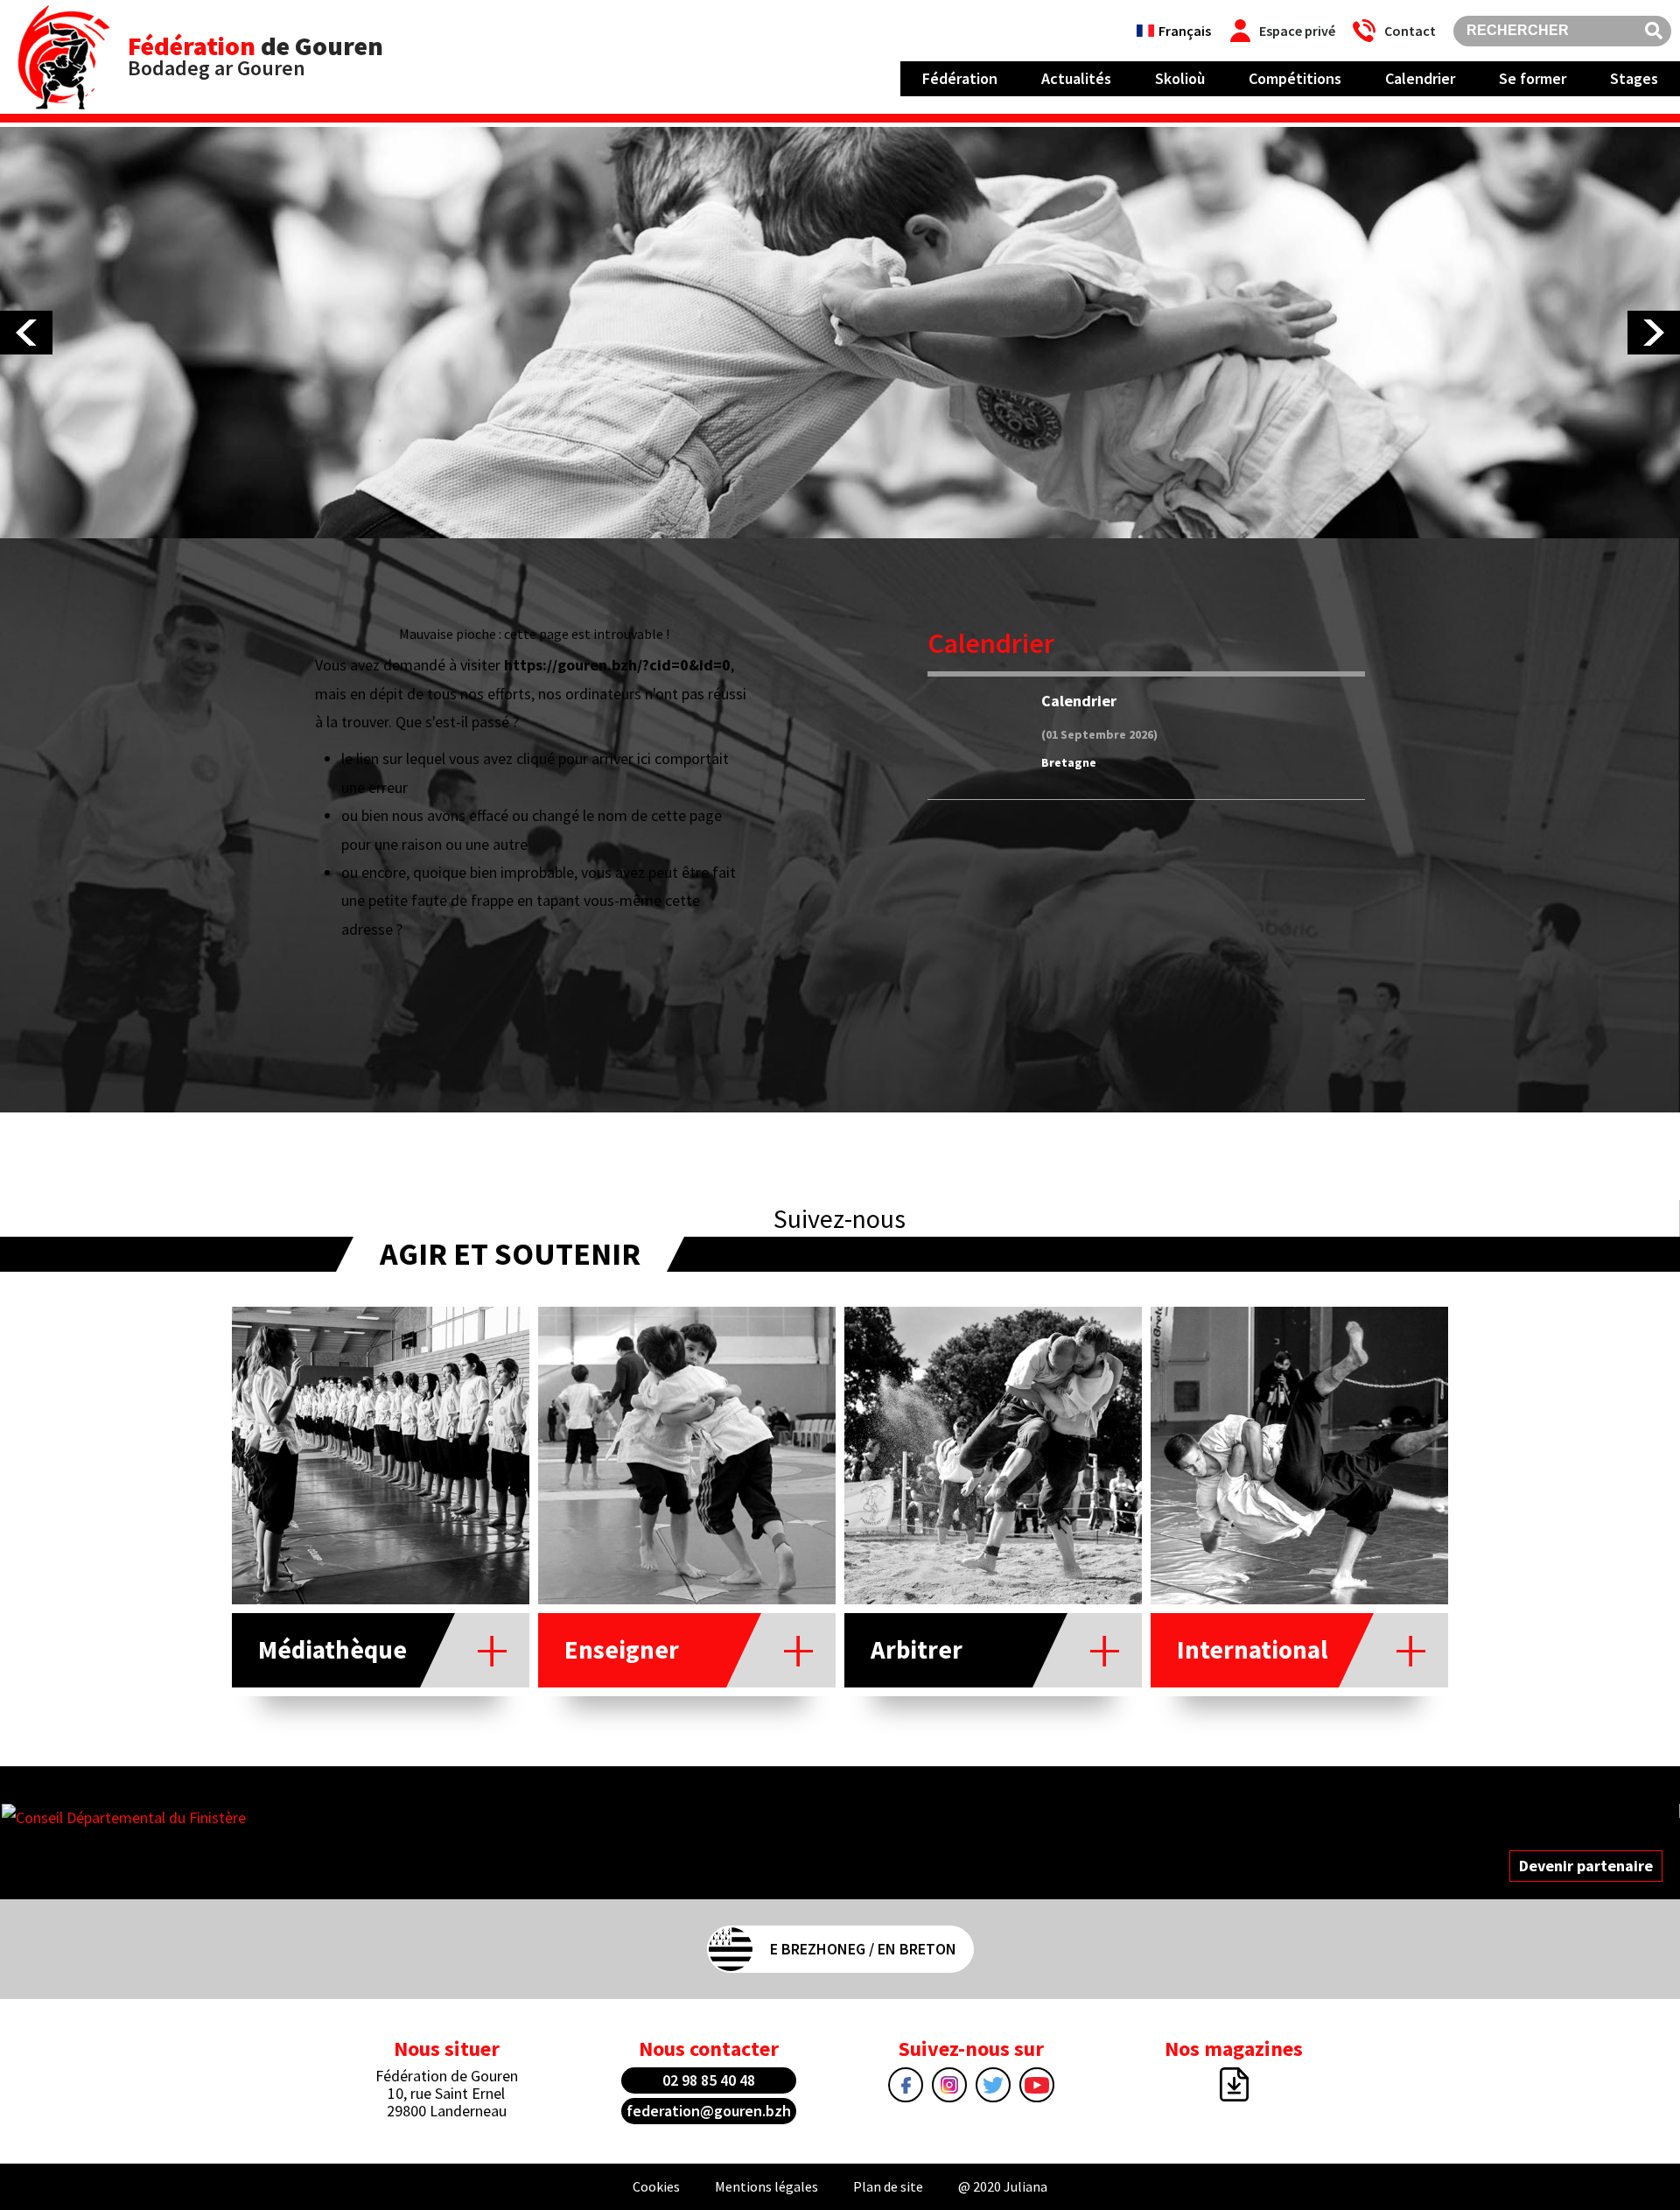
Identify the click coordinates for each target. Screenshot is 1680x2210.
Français (1185, 31)
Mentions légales (766, 2186)
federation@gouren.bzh (709, 2111)
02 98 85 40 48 (709, 2080)
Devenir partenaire (1586, 1866)
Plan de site (888, 2186)
